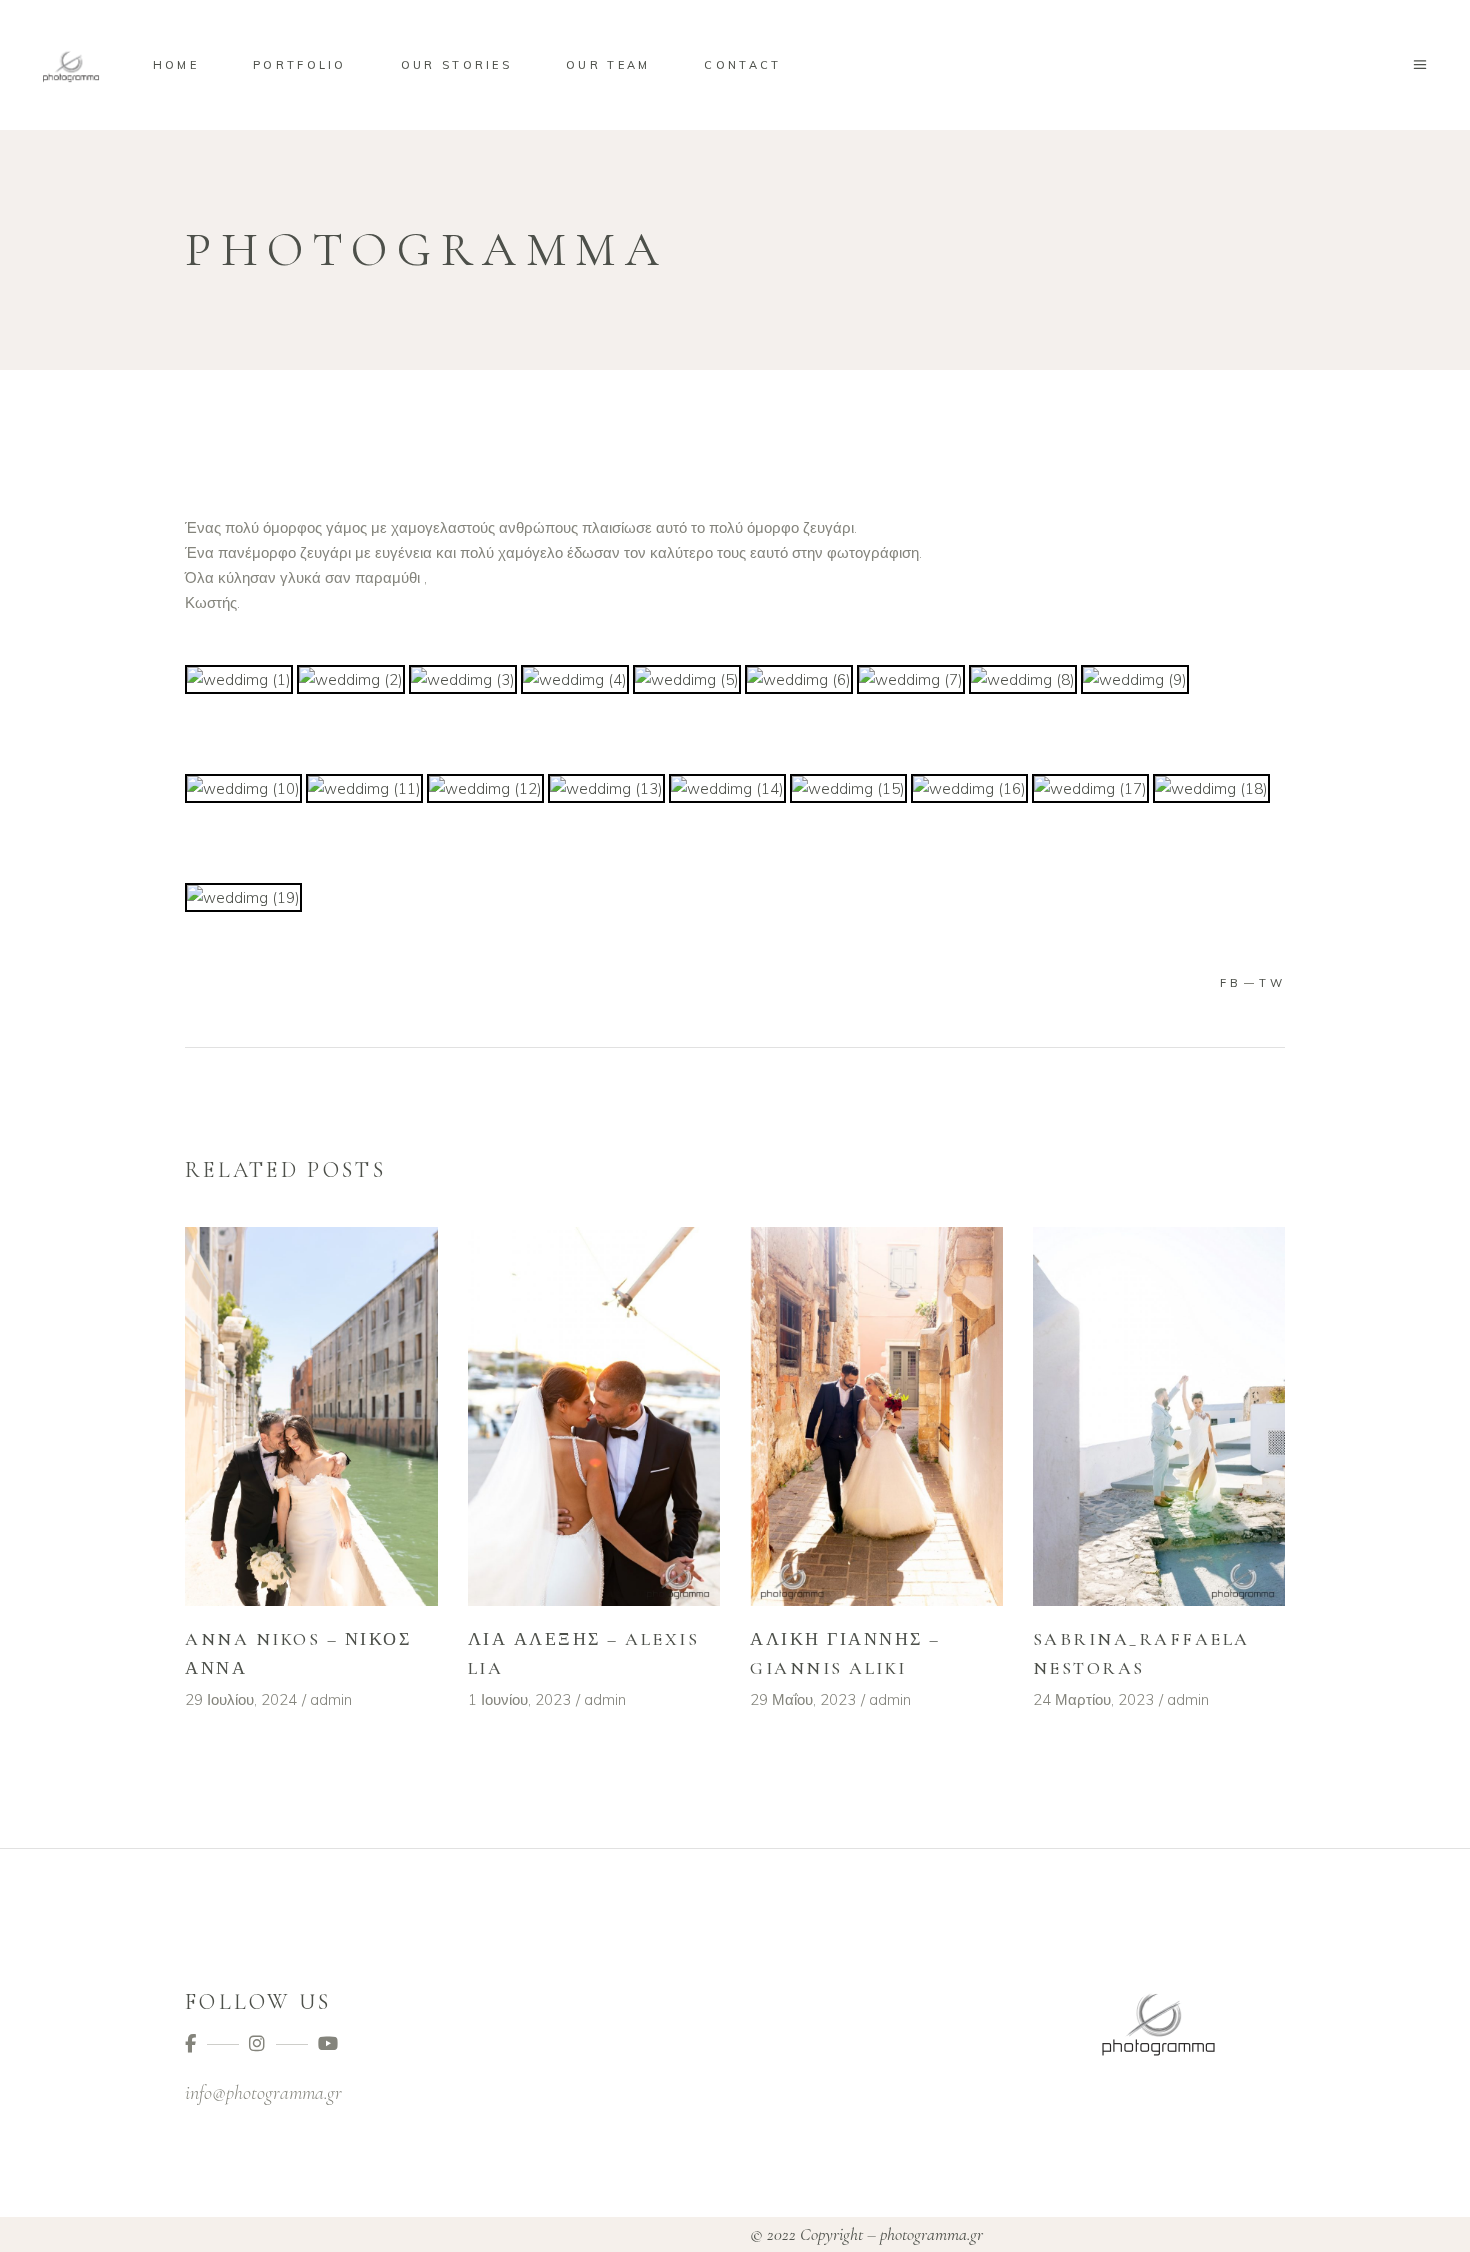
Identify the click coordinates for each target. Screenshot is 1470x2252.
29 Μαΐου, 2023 (803, 1699)
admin (331, 1699)
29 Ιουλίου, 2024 (241, 1699)
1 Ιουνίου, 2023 (519, 1699)
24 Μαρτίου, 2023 (1093, 1699)
